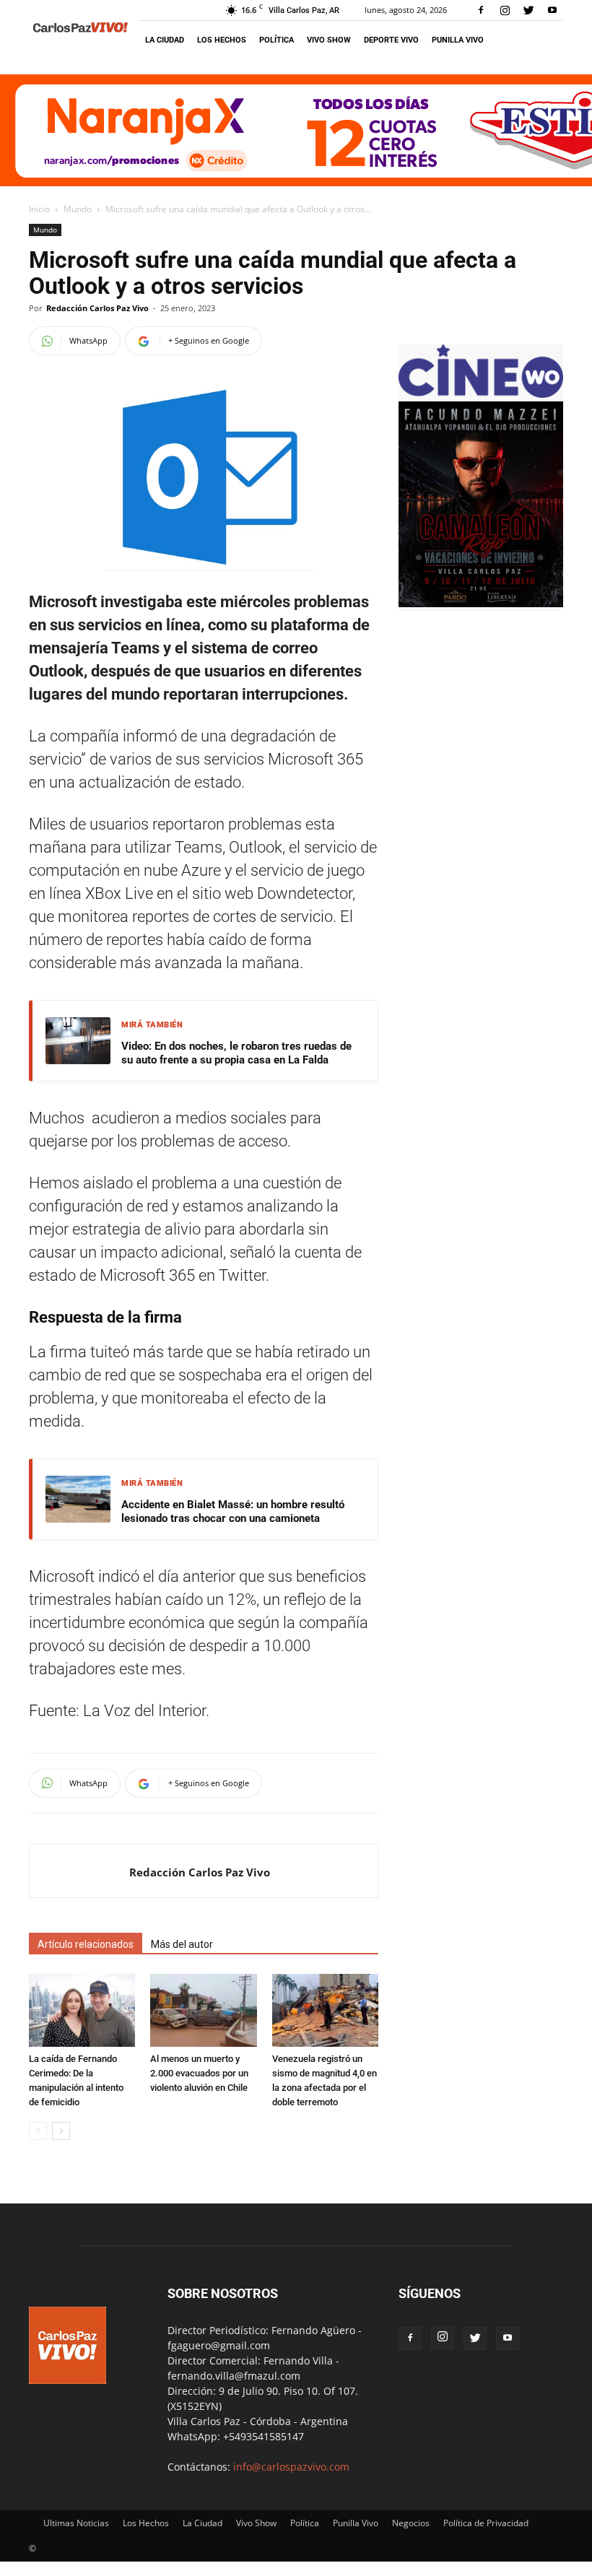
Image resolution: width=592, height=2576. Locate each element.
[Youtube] (552, 10)
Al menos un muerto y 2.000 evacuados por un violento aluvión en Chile (199, 2073)
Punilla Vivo (458, 40)
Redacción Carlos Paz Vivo (97, 308)
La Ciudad (165, 40)
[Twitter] (528, 10)
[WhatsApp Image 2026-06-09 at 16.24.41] (481, 603)
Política (277, 40)
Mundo (78, 209)
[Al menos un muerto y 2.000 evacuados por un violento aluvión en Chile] (203, 2010)
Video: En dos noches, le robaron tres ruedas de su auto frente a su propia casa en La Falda (236, 1053)
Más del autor (182, 1944)
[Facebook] (481, 10)
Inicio (39, 209)
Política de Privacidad (486, 2523)
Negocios (411, 2523)
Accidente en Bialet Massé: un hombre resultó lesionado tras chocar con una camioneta (233, 1512)
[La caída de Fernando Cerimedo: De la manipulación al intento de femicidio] (82, 2010)
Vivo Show (329, 40)
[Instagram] (505, 10)
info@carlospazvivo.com (291, 2467)
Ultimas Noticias (76, 2523)
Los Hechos (222, 40)
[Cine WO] (481, 394)
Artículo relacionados (86, 1944)
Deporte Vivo (391, 40)
